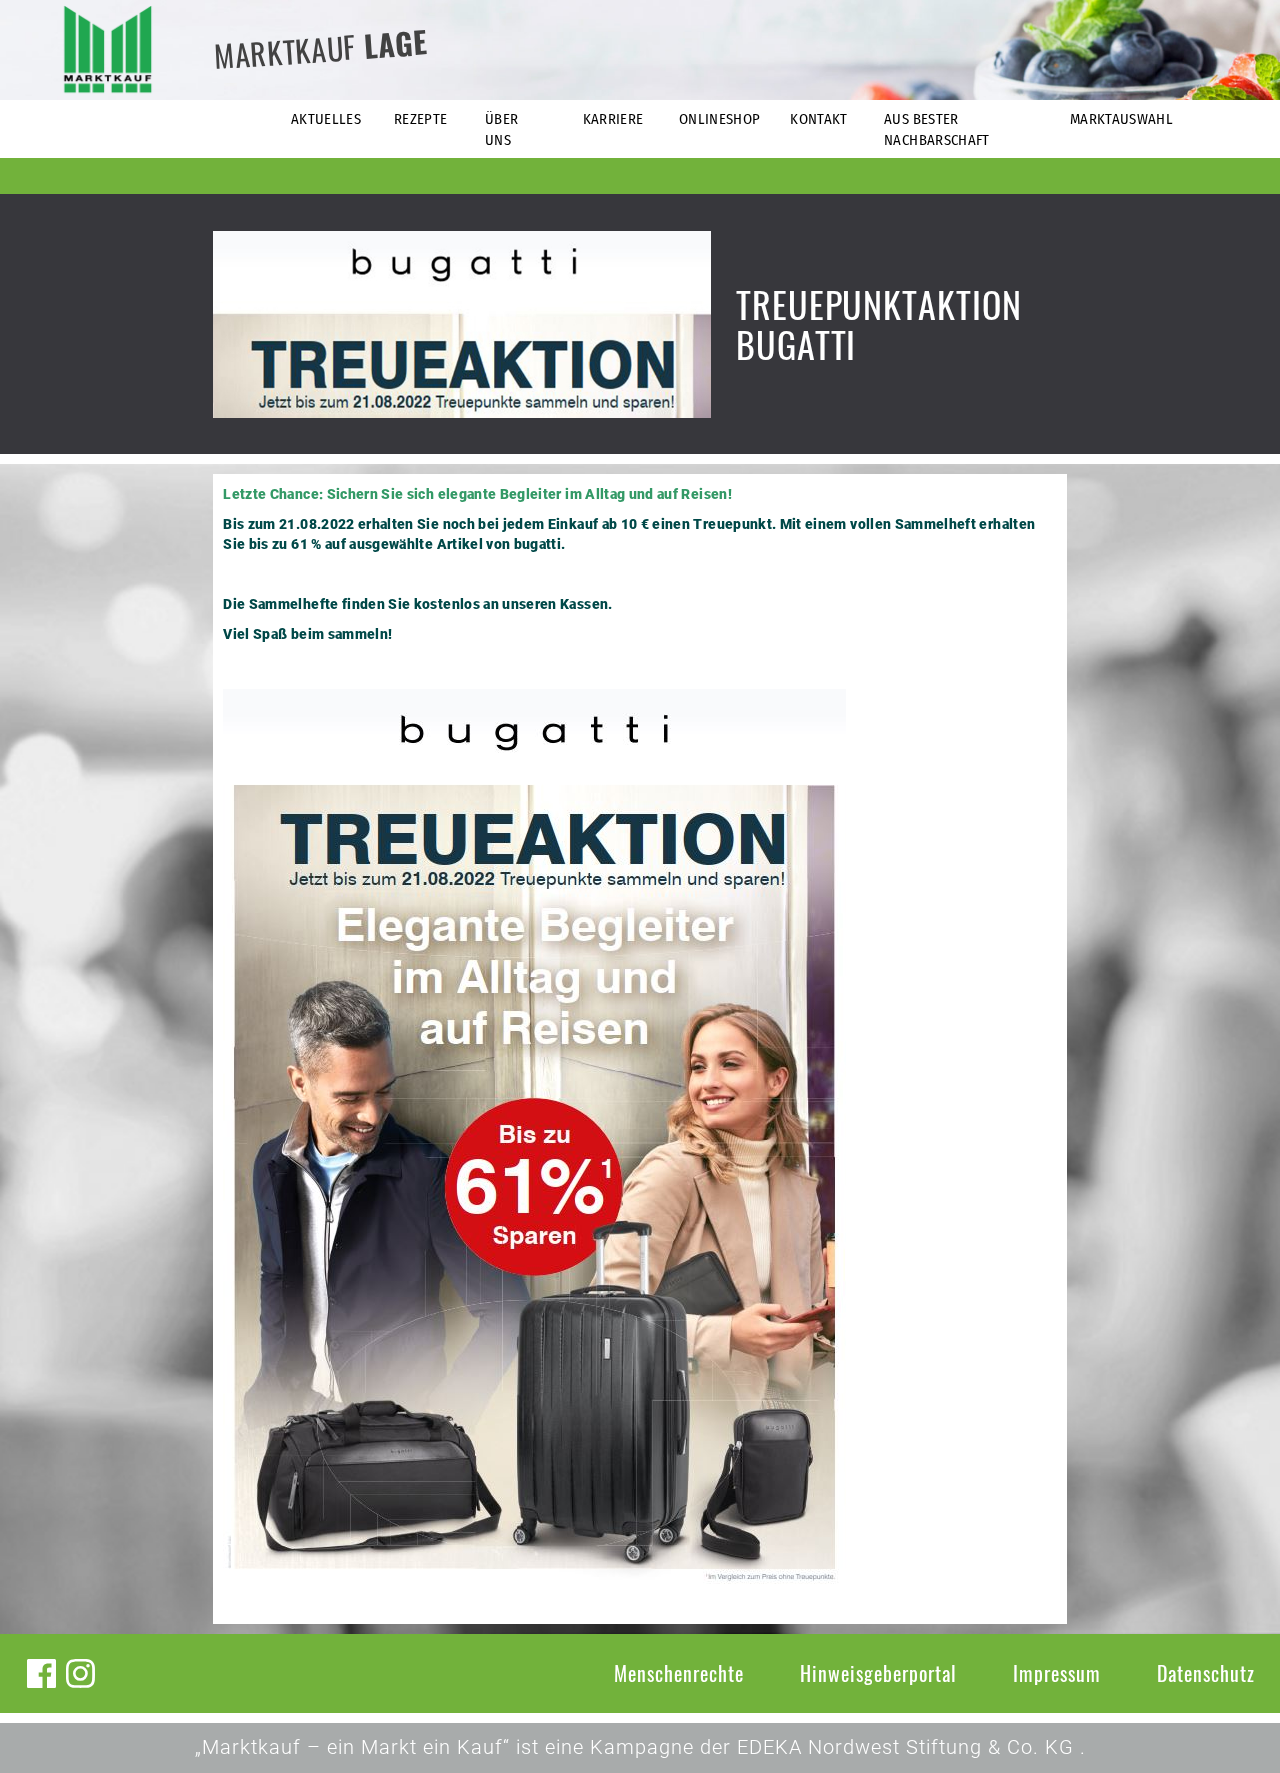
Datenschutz (1206, 1673)
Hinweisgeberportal (878, 1673)
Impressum (1057, 1673)
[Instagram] (80, 1673)
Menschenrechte (679, 1673)
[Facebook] (41, 1673)
